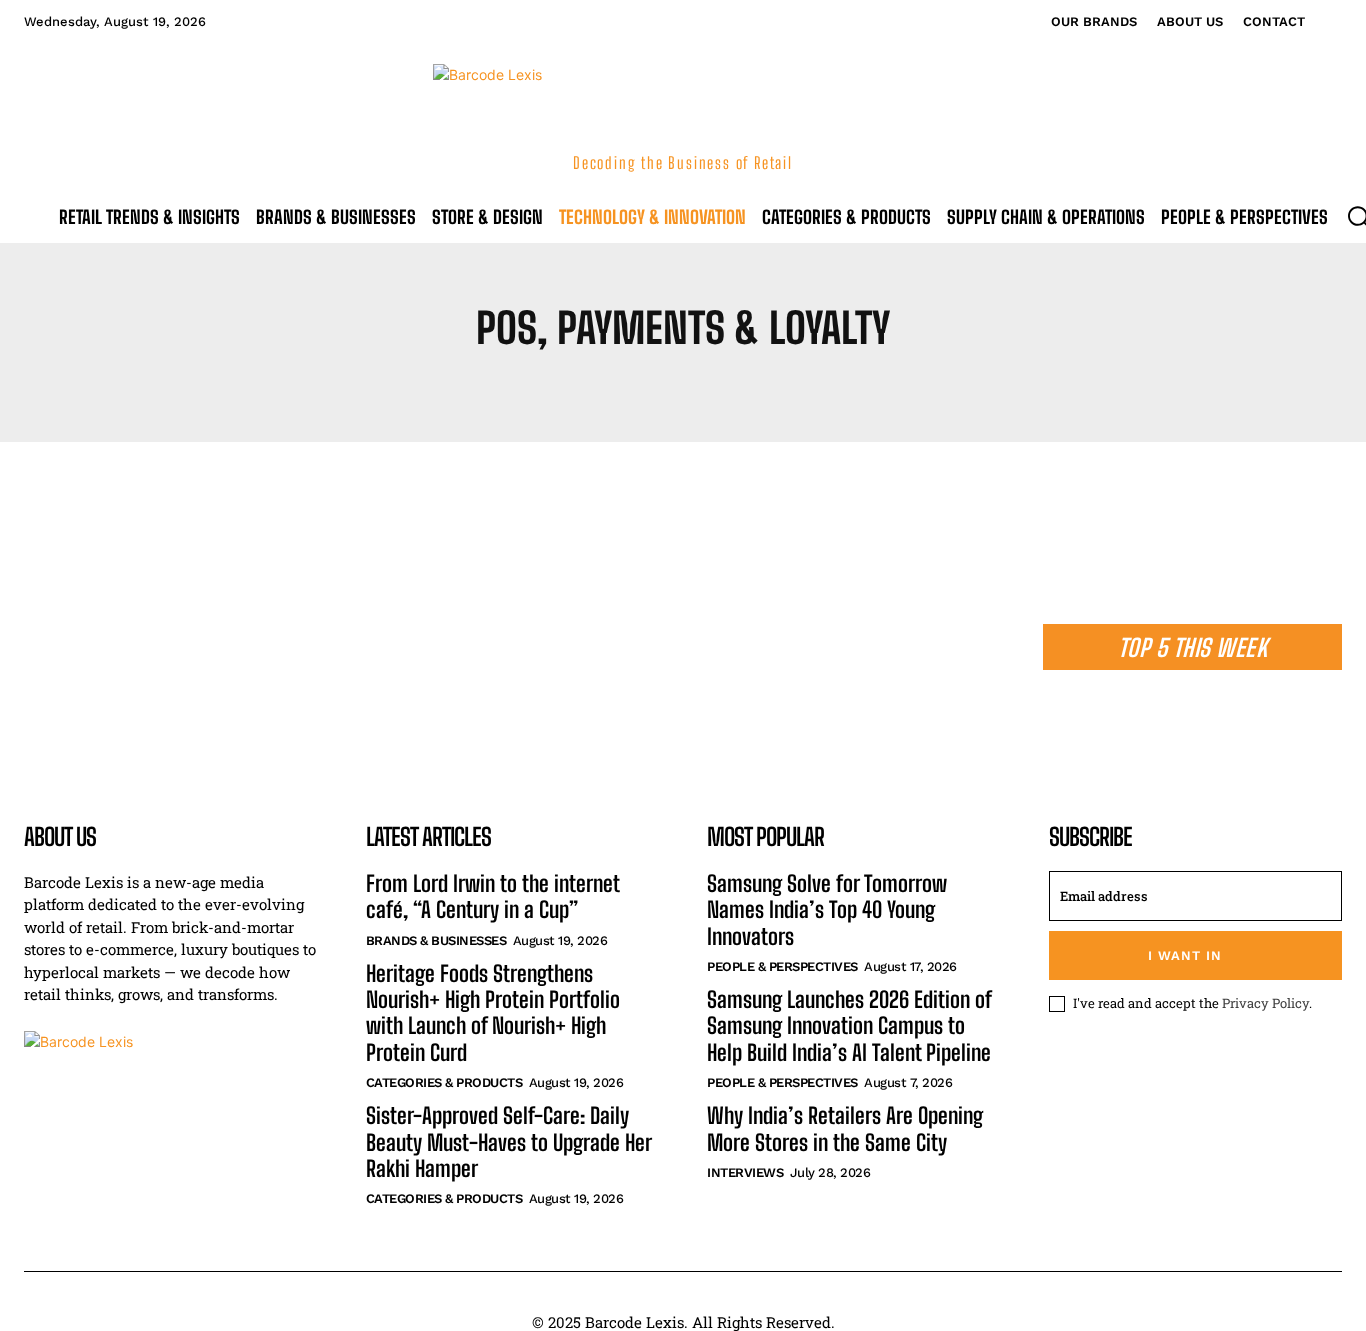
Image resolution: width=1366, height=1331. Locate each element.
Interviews (745, 1172)
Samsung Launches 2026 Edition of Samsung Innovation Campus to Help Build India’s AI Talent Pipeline (849, 1026)
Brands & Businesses (436, 940)
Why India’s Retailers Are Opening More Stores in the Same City (845, 1129)
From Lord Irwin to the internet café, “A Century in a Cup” (493, 897)
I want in (1185, 955)
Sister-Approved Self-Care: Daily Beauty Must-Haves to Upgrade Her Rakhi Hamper (509, 1142)
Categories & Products (444, 1082)
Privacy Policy (1265, 1003)
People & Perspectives (782, 966)
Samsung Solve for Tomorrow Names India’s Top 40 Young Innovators (827, 910)
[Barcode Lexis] (171, 1118)
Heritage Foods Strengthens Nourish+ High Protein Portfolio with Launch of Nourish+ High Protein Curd (493, 1013)
